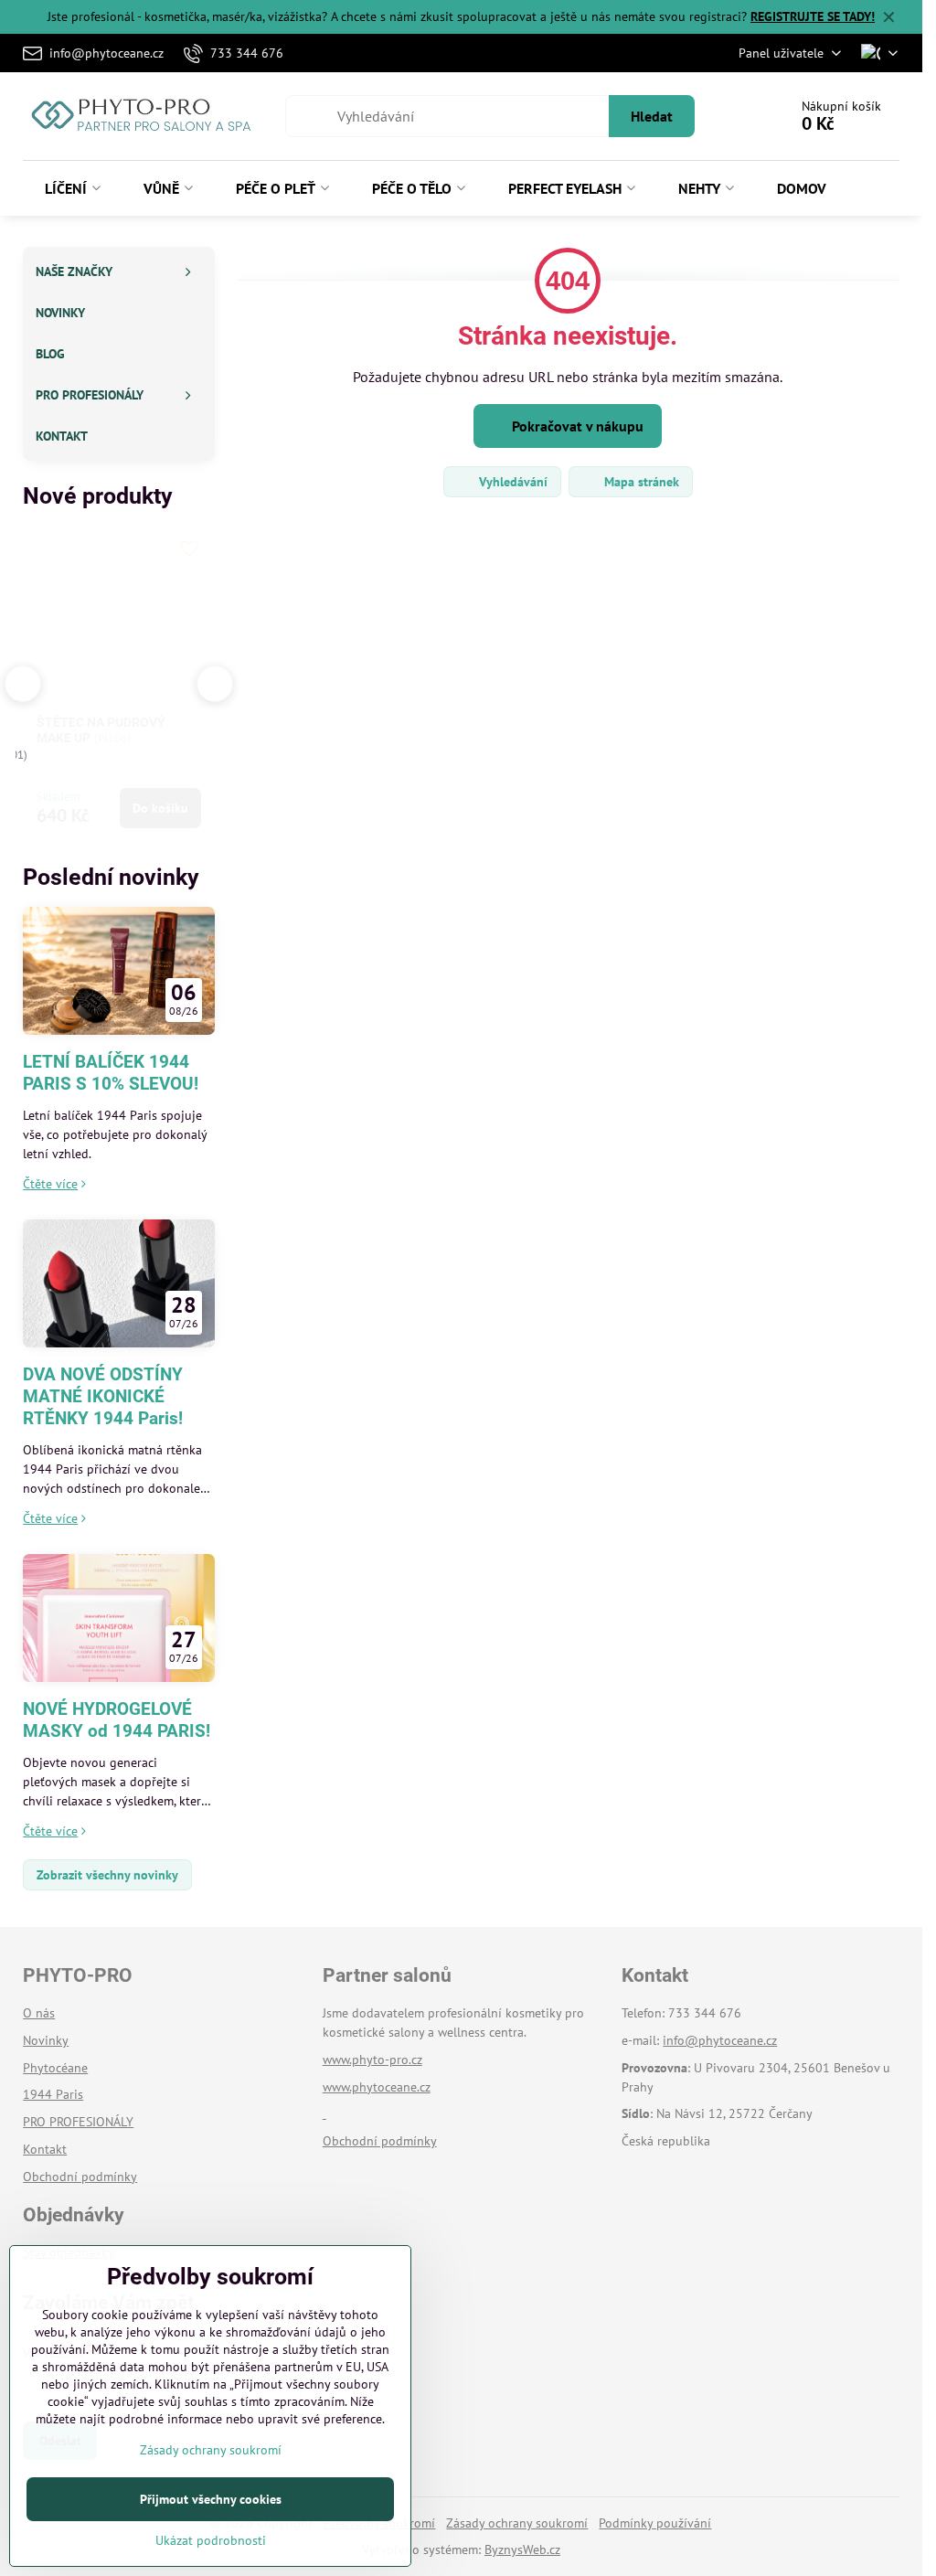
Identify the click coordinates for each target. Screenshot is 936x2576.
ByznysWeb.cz (522, 2549)
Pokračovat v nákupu (576, 426)
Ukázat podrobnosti (211, 2540)
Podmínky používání (655, 2523)
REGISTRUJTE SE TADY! (813, 16)
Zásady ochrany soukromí (517, 2523)
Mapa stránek (640, 482)
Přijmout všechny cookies (211, 2499)
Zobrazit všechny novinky (107, 1875)
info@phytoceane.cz (720, 2040)
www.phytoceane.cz (377, 2087)
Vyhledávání (511, 482)
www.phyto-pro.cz (372, 2060)
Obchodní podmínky (380, 2141)
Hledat (652, 116)
